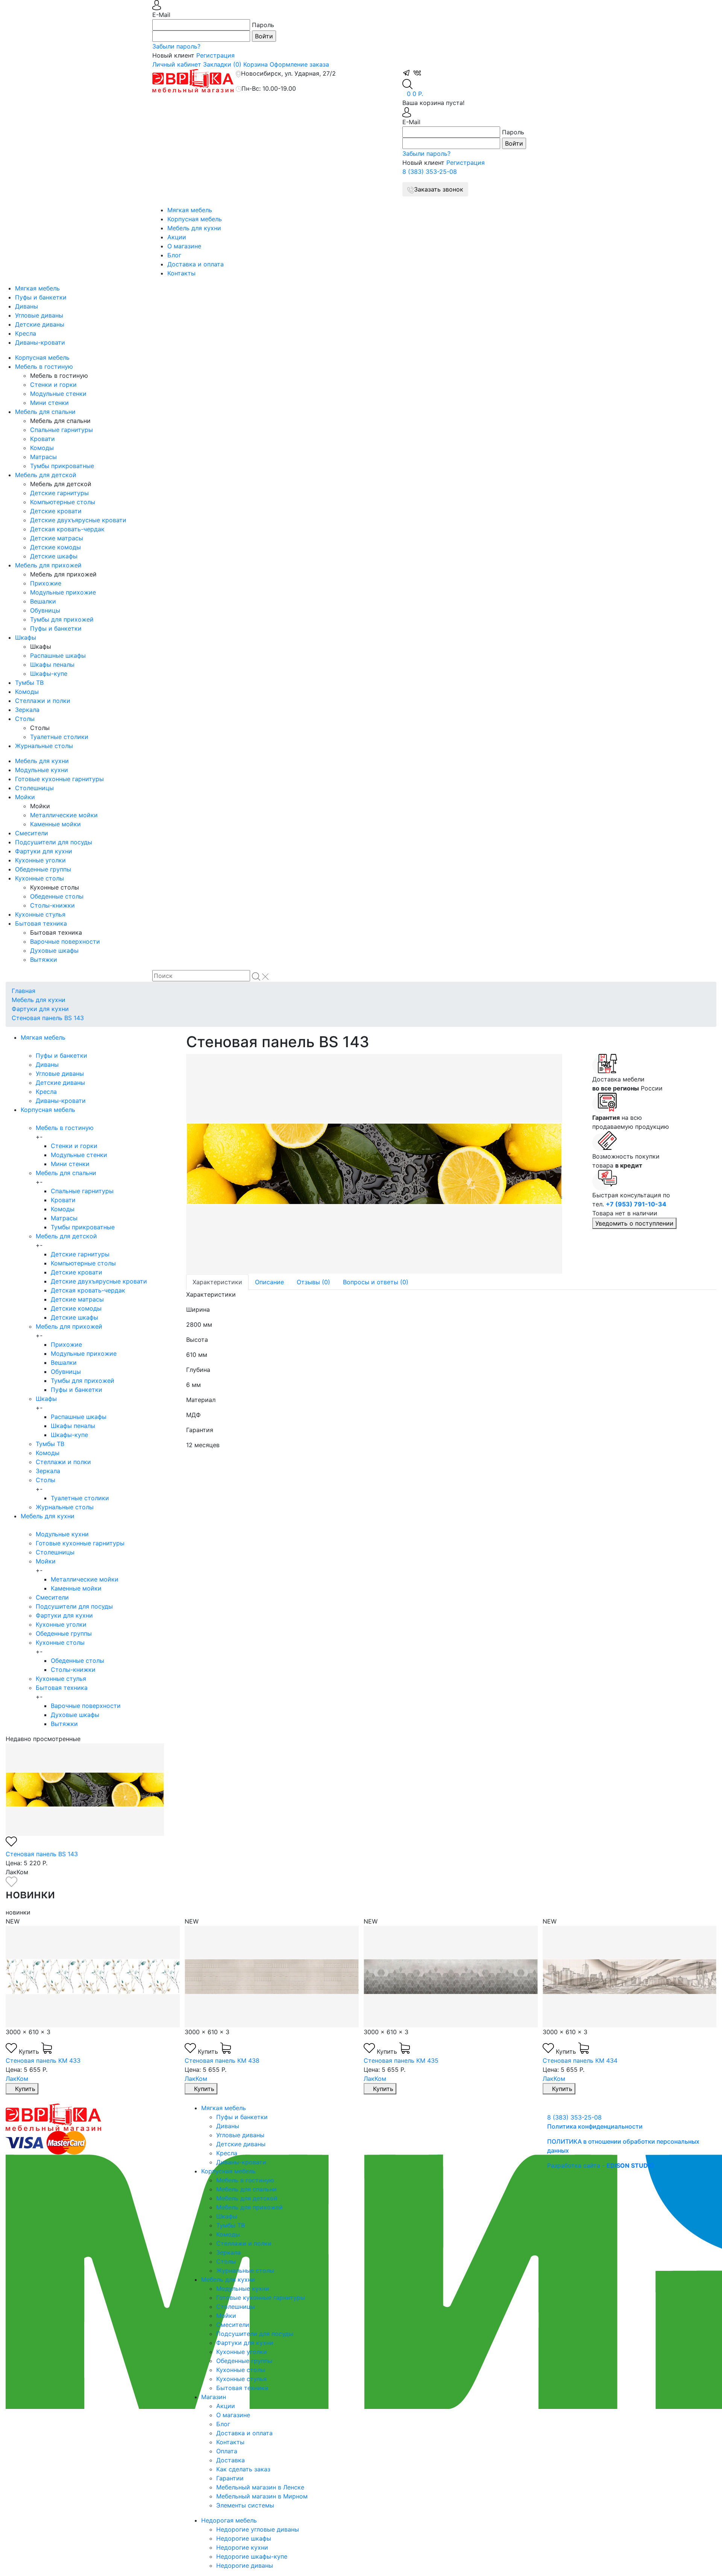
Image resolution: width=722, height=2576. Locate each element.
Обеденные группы (43, 869)
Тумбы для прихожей (62, 619)
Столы (25, 719)
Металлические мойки (64, 815)
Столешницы (34, 788)
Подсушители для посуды (54, 842)
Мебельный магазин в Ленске (260, 2487)
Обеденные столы (57, 896)
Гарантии (230, 2478)
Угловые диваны (39, 315)
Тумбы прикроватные (62, 466)
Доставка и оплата (196, 264)
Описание (269, 1282)
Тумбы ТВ (29, 683)
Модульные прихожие (63, 592)
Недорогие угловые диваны (258, 2529)
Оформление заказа (299, 64)
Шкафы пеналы (52, 665)
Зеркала (27, 710)
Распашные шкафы (58, 655)
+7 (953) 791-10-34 (636, 1204)
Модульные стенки (58, 394)
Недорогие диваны (245, 2565)
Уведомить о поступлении (634, 1223)
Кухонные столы (39, 878)
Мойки (25, 797)
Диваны (27, 306)
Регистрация (215, 55)
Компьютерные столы (63, 502)
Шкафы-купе (49, 674)
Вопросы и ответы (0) (376, 1282)
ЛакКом (17, 2079)
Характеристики (217, 1282)
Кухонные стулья (40, 914)
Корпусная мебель (195, 219)
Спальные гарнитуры (61, 430)
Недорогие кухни (242, 2547)
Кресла (26, 333)
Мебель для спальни (45, 412)
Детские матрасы (57, 538)
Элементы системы (245, 2505)
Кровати (42, 439)
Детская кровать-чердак (67, 529)
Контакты (181, 273)
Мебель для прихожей (48, 565)
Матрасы (43, 457)
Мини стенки (49, 403)
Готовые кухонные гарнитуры (59, 779)
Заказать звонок (439, 189)
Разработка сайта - (601, 2165)
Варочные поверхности (65, 941)
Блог (174, 255)
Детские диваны (40, 324)
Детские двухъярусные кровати (78, 520)
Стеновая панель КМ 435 (401, 2060)
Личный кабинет (177, 64)
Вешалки (43, 601)
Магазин (214, 2397)
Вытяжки (44, 960)
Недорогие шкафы (244, 2538)
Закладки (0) (222, 64)
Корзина (256, 64)
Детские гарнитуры (59, 493)
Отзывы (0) (313, 1282)
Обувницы (45, 610)
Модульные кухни (42, 770)
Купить (30, 2051)
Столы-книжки (52, 905)
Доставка (231, 2460)
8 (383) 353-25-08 (430, 172)
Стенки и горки (53, 385)
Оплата (227, 2451)
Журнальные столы (44, 746)
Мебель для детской (46, 475)
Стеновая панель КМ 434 (580, 2060)
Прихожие (46, 583)
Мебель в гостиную (44, 366)
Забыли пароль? (176, 46)
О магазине (184, 246)
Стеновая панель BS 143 (48, 1018)
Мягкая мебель (190, 210)
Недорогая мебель (229, 2520)
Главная (24, 991)
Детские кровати (56, 511)
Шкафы (26, 637)
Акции (177, 237)
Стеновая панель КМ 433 (43, 2060)
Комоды (42, 448)
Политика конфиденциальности (595, 2126)
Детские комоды (55, 547)
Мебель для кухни (194, 228)
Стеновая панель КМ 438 (222, 2060)
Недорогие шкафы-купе (252, 2556)
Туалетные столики (59, 737)
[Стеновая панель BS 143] (384, 1164)
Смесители (32, 833)
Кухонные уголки (40, 860)
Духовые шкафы (54, 950)
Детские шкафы (54, 556)
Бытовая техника (41, 923)
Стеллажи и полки (43, 701)
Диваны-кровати (40, 342)
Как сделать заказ (243, 2469)
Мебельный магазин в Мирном (262, 2496)
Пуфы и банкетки (41, 297)
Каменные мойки (55, 824)
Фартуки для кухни (44, 851)
